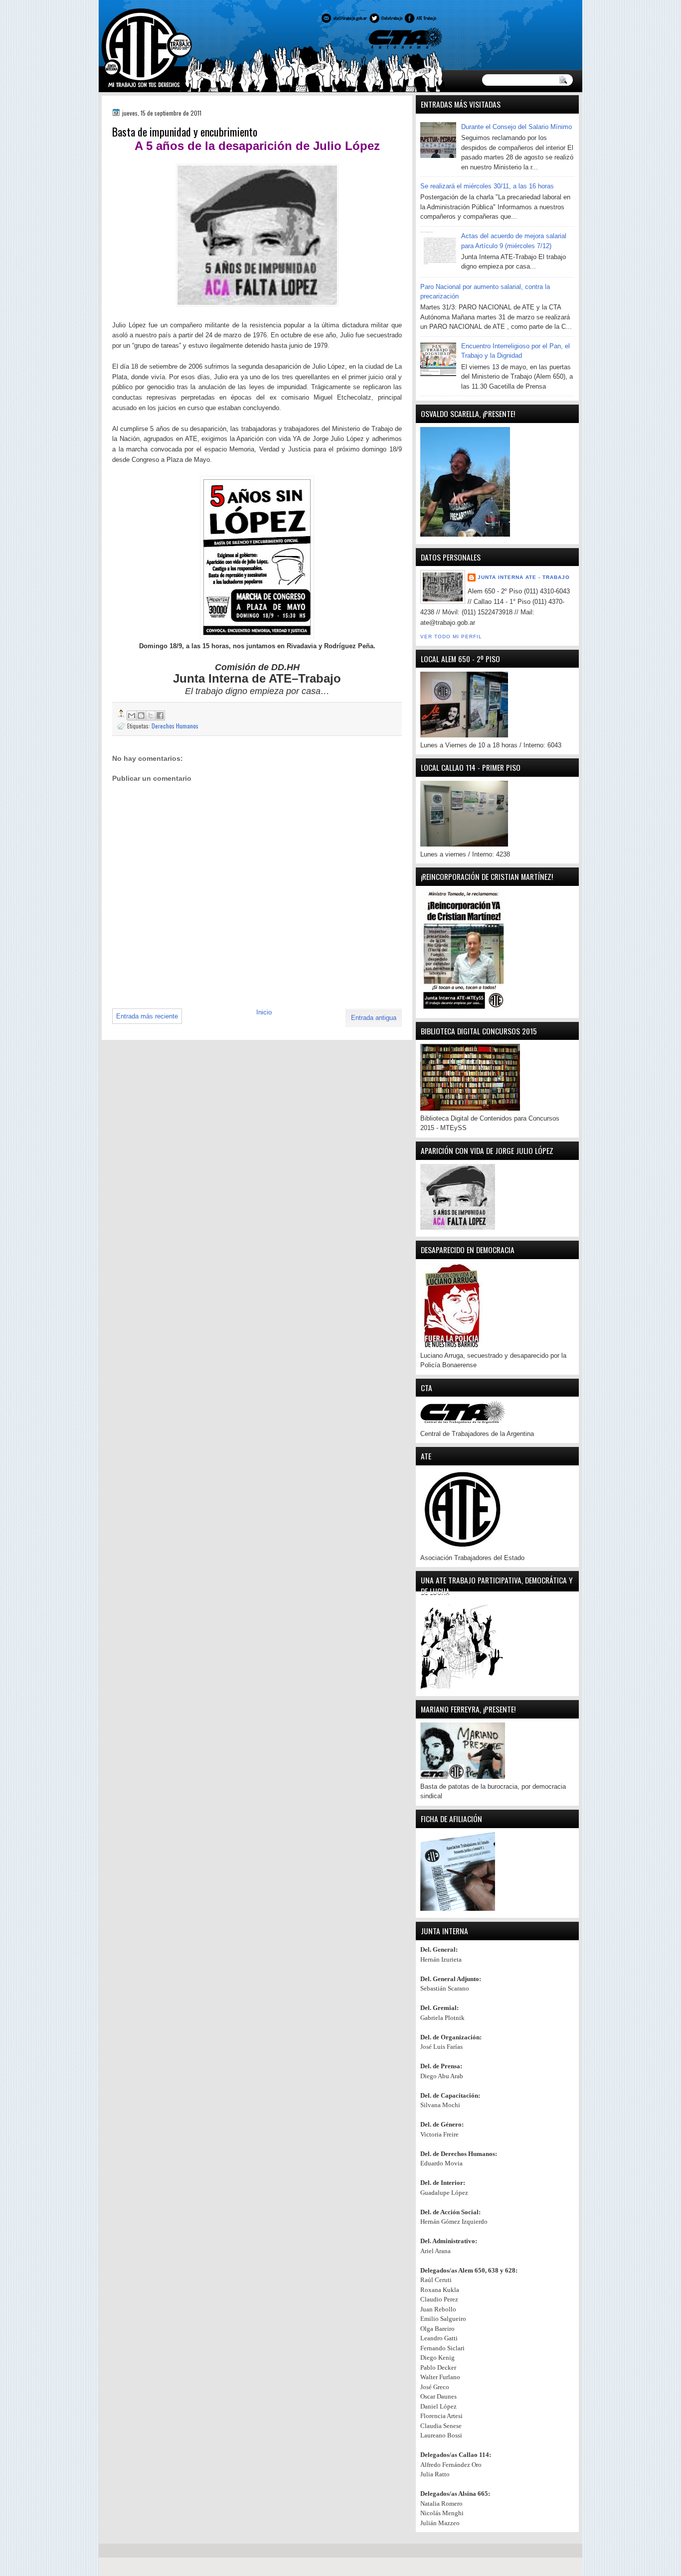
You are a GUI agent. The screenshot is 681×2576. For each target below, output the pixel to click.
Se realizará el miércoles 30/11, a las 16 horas (487, 186)
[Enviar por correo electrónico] (132, 716)
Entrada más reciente (147, 1016)
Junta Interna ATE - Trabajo (524, 577)
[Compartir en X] (151, 716)
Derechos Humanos (175, 726)
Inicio (264, 1012)
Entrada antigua (374, 1018)
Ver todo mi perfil (451, 637)
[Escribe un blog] (141, 716)
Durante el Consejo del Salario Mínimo (516, 127)
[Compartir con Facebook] (160, 716)
